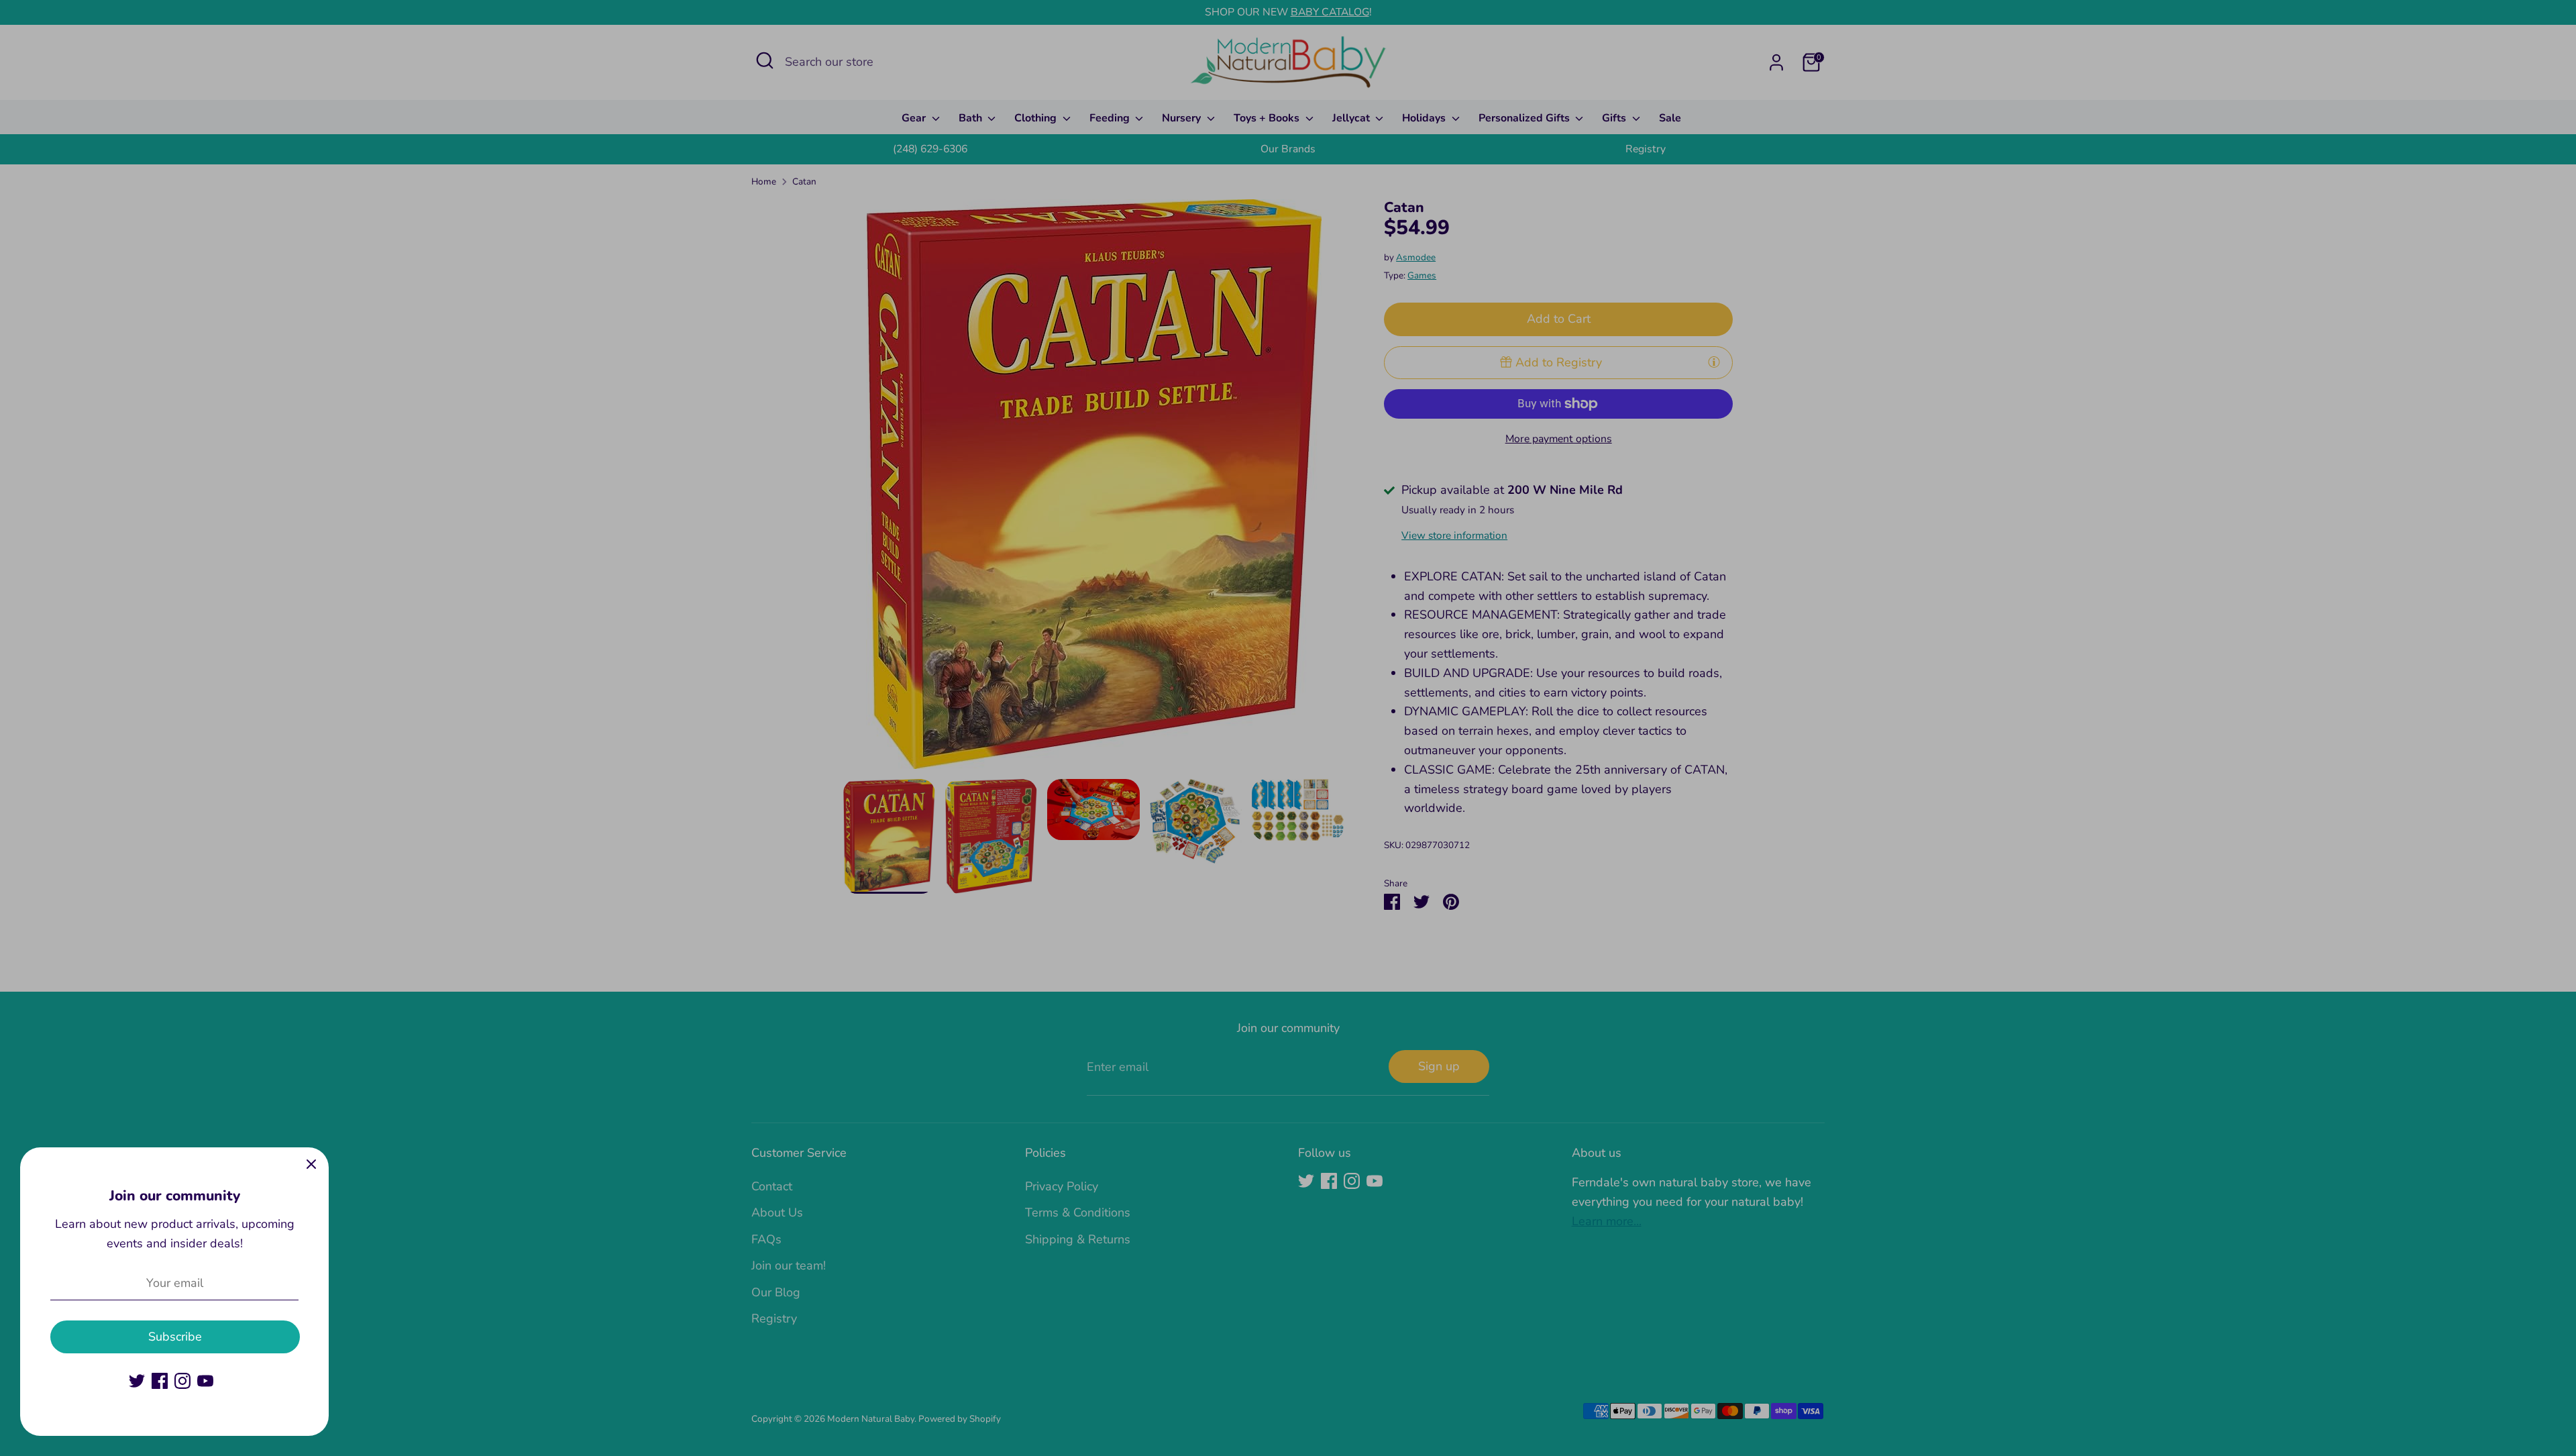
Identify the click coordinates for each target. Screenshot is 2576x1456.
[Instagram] (182, 1381)
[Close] (311, 1165)
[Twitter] (137, 1381)
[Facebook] (160, 1381)
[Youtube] (205, 1381)
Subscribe (175, 1337)
